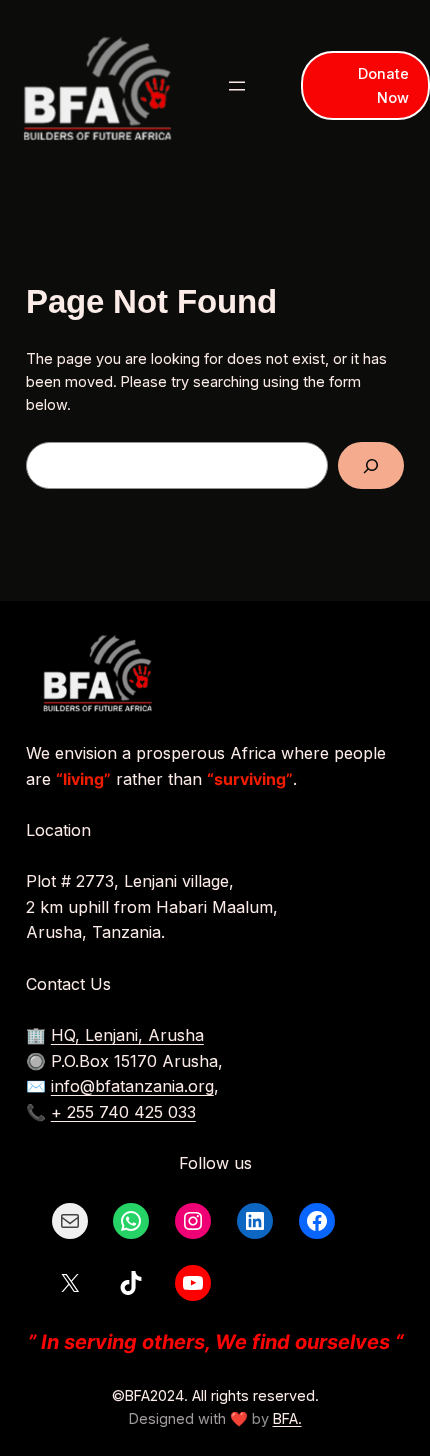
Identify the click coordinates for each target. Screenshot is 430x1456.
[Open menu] (237, 86)
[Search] (371, 465)
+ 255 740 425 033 (123, 1112)
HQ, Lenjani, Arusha (127, 1035)
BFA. (287, 1418)
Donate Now (383, 85)
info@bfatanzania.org (132, 1086)
